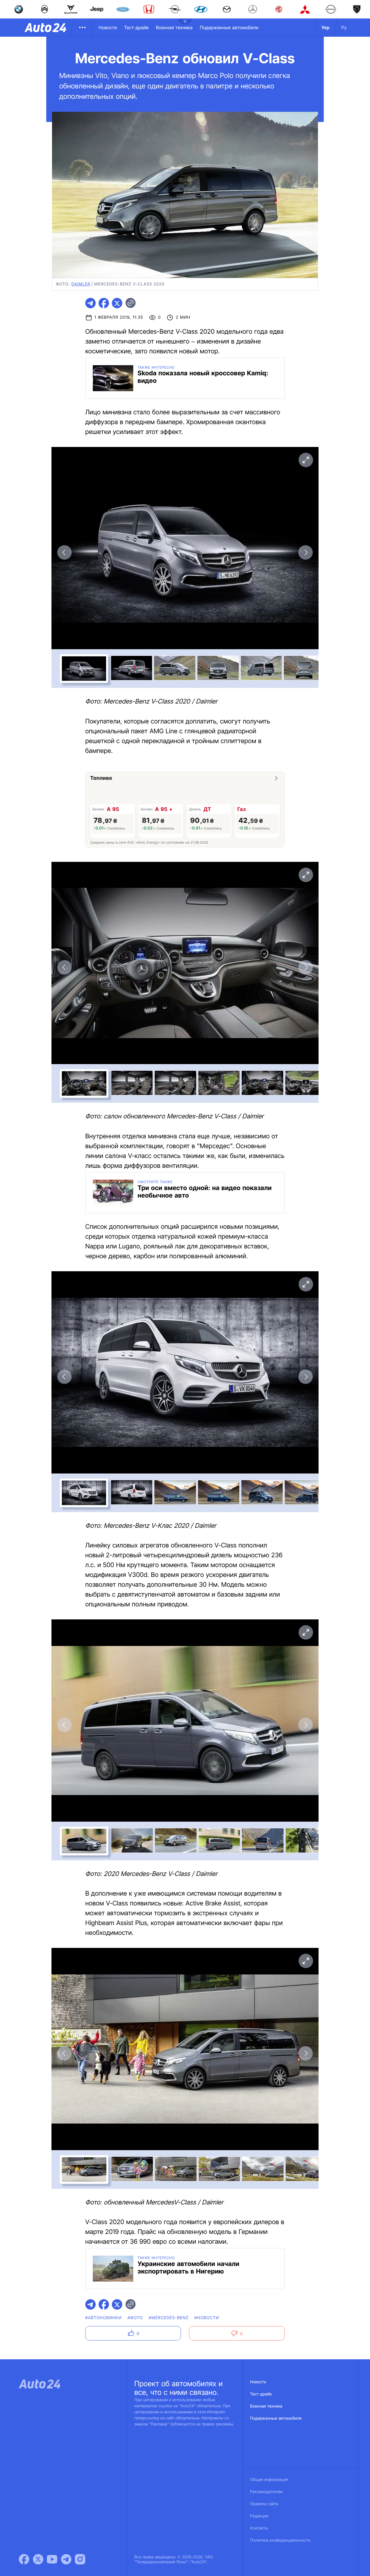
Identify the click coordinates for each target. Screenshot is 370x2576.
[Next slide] (306, 552)
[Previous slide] (64, 552)
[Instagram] (80, 2559)
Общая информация (269, 2480)
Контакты (259, 2528)
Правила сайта (264, 2504)
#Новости (207, 2318)
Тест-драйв (136, 27)
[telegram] (90, 303)
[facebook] (104, 303)
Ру (344, 27)
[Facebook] (24, 2559)
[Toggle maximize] (306, 460)
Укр (325, 27)
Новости (108, 27)
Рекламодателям (266, 2492)
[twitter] (117, 303)
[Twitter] (38, 2559)
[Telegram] (66, 2559)
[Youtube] (52, 2559)
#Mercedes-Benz (169, 2318)
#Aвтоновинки (103, 2318)
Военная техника (174, 27)
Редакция (259, 2516)
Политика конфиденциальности (280, 2540)
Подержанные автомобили (229, 27)
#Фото (135, 2318)
